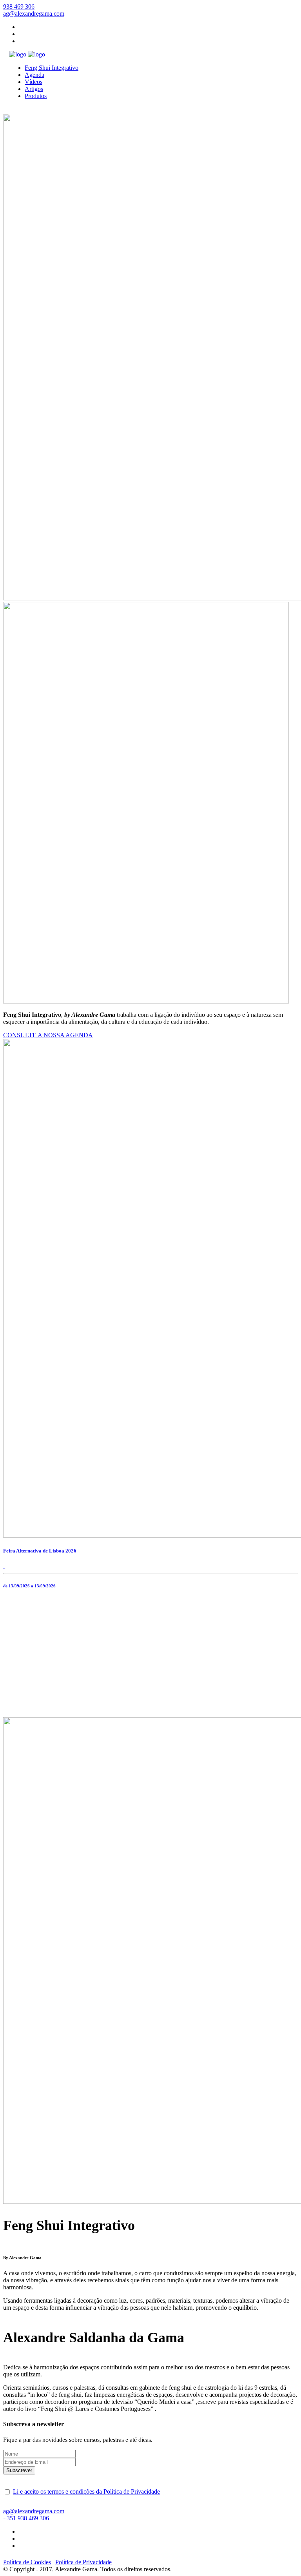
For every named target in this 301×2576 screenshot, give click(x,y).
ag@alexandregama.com (34, 2511)
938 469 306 (26, 2518)
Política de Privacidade (83, 2562)
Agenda (34, 75)
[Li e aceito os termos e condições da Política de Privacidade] (7, 2492)
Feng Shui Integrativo (52, 68)
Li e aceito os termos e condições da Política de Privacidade (86, 2491)
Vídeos (34, 82)
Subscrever (19, 2470)
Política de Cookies (27, 2562)
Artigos (34, 89)
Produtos (36, 96)
